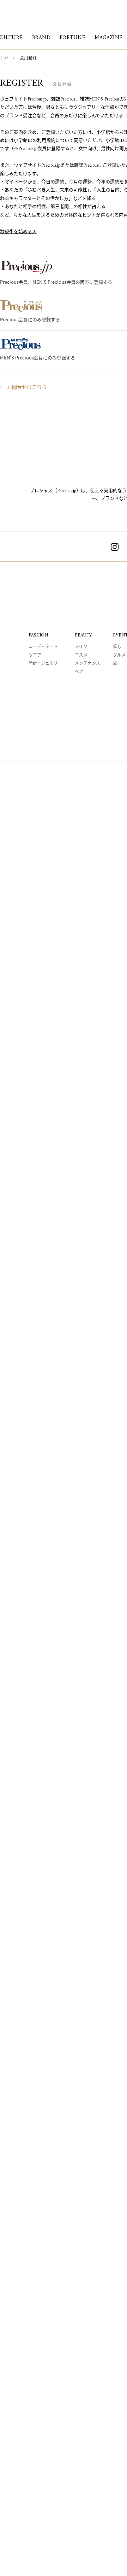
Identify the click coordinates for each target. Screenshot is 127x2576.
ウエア (35, 656)
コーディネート (43, 647)
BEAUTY (83, 635)
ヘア (79, 672)
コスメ (81, 656)
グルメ (119, 656)
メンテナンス (87, 664)
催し (117, 647)
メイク (81, 647)
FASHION (38, 635)
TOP (4, 59)
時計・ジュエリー (45, 664)
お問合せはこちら (27, 388)
